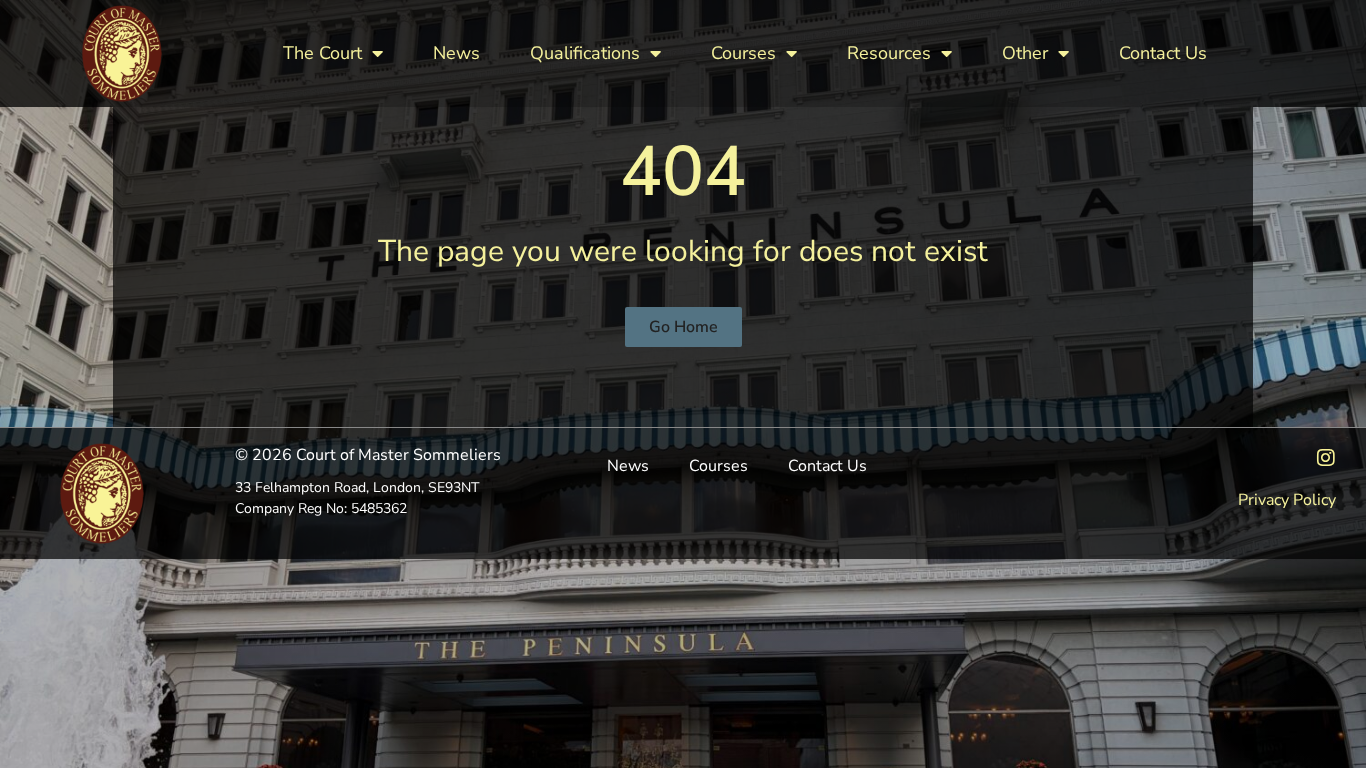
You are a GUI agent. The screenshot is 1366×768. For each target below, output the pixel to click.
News (456, 53)
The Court (322, 53)
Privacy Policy (1287, 500)
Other (1025, 53)
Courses (743, 53)
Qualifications (585, 53)
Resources (889, 53)
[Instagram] (1326, 458)
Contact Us (1163, 53)
